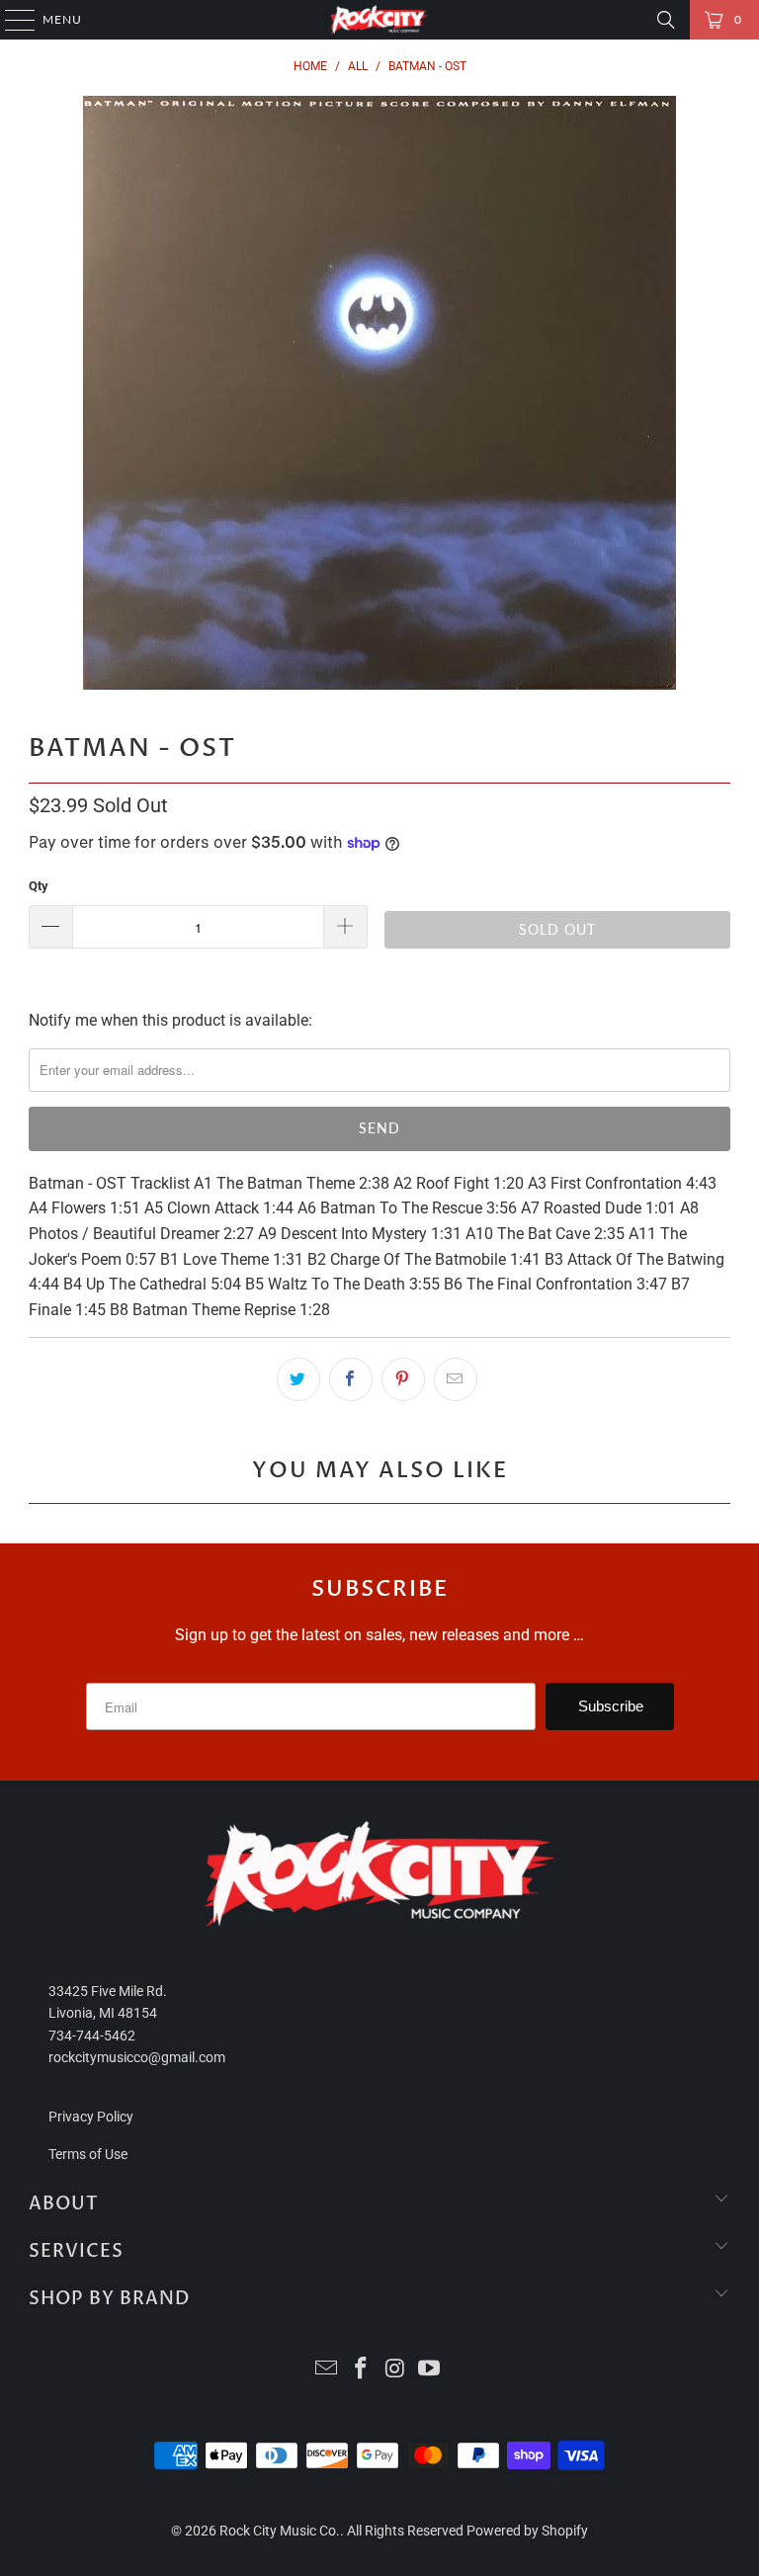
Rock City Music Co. (280, 2531)
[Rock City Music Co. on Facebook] (362, 2370)
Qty (39, 886)
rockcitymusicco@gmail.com (137, 2057)
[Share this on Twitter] (298, 1379)
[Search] (666, 20)
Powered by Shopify (527, 2531)
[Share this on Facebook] (351, 1379)
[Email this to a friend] (456, 1379)
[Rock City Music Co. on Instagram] (396, 2370)
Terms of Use (88, 2154)
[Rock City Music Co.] (379, 20)
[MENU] (10, 20)
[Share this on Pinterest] (403, 1379)
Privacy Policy (91, 2117)
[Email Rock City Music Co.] (327, 2370)
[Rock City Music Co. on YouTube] (430, 2370)
